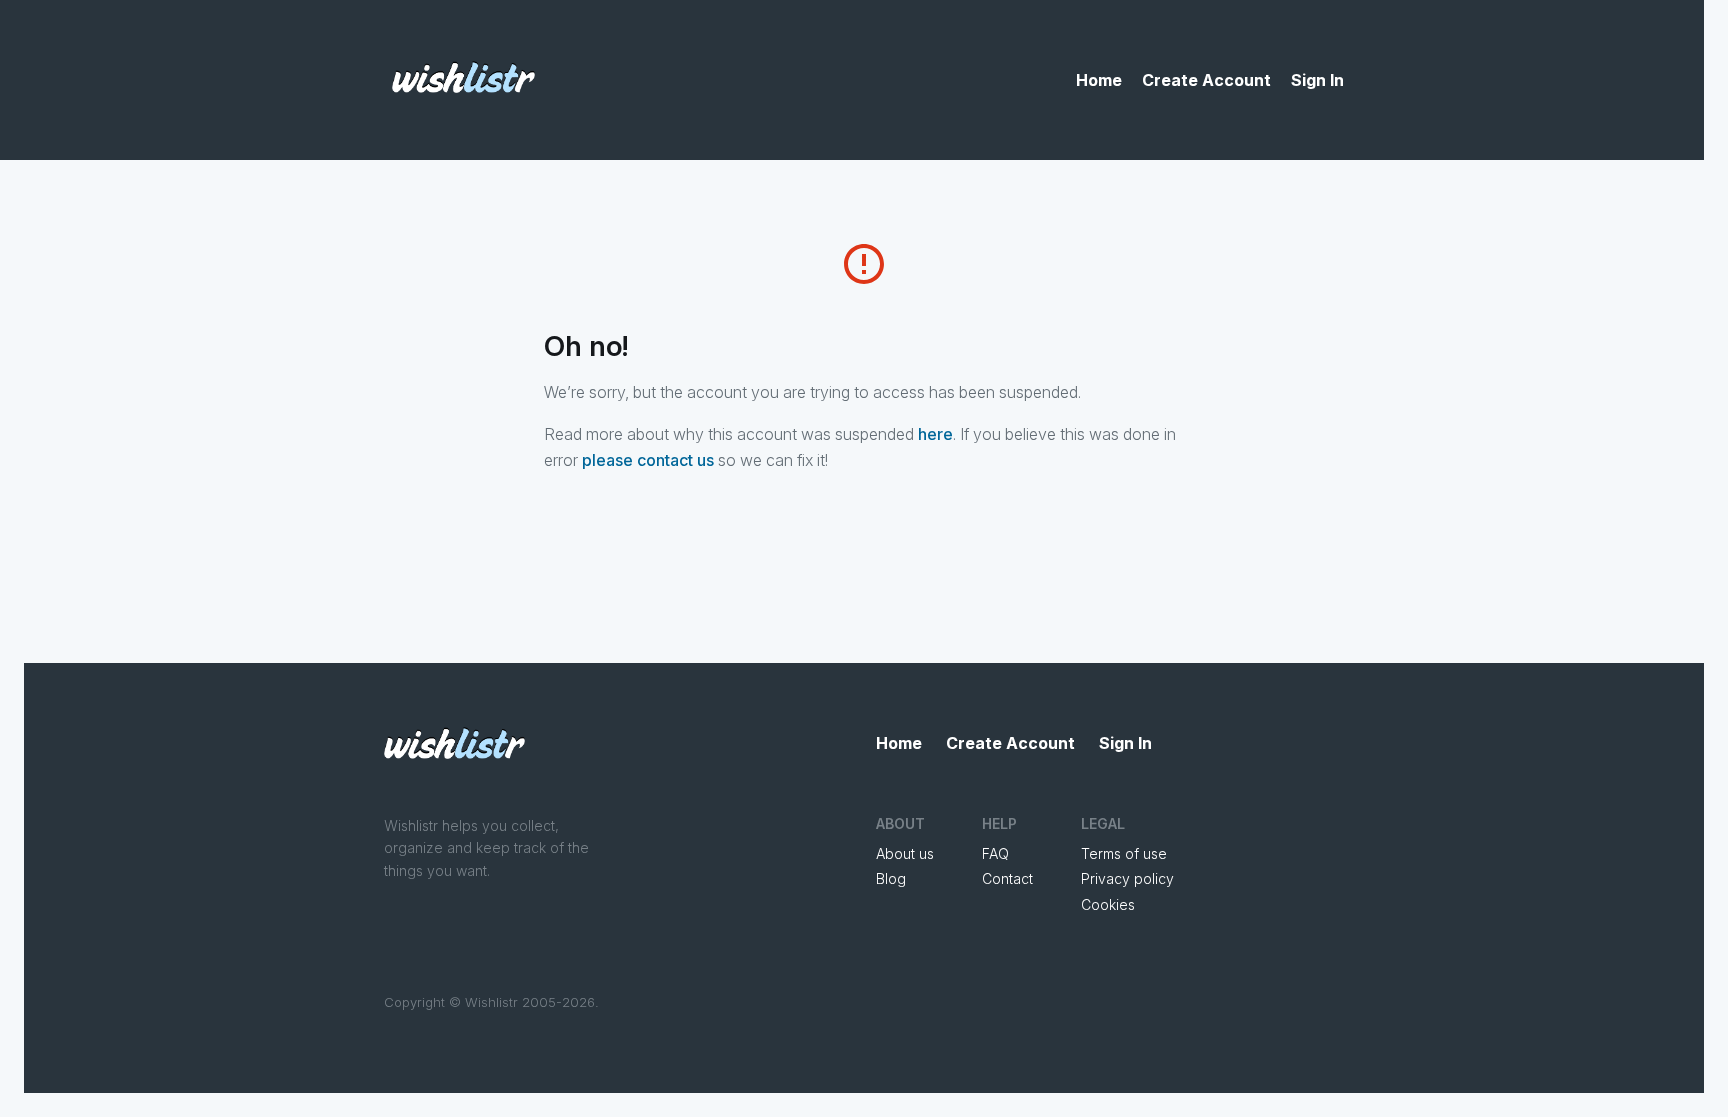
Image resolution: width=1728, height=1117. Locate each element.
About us (905, 853)
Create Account (1206, 80)
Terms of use (1124, 853)
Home (1099, 80)
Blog (891, 878)
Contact (1007, 878)
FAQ (995, 853)
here (935, 434)
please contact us (648, 460)
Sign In (1317, 80)
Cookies (1108, 904)
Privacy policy (1127, 878)
